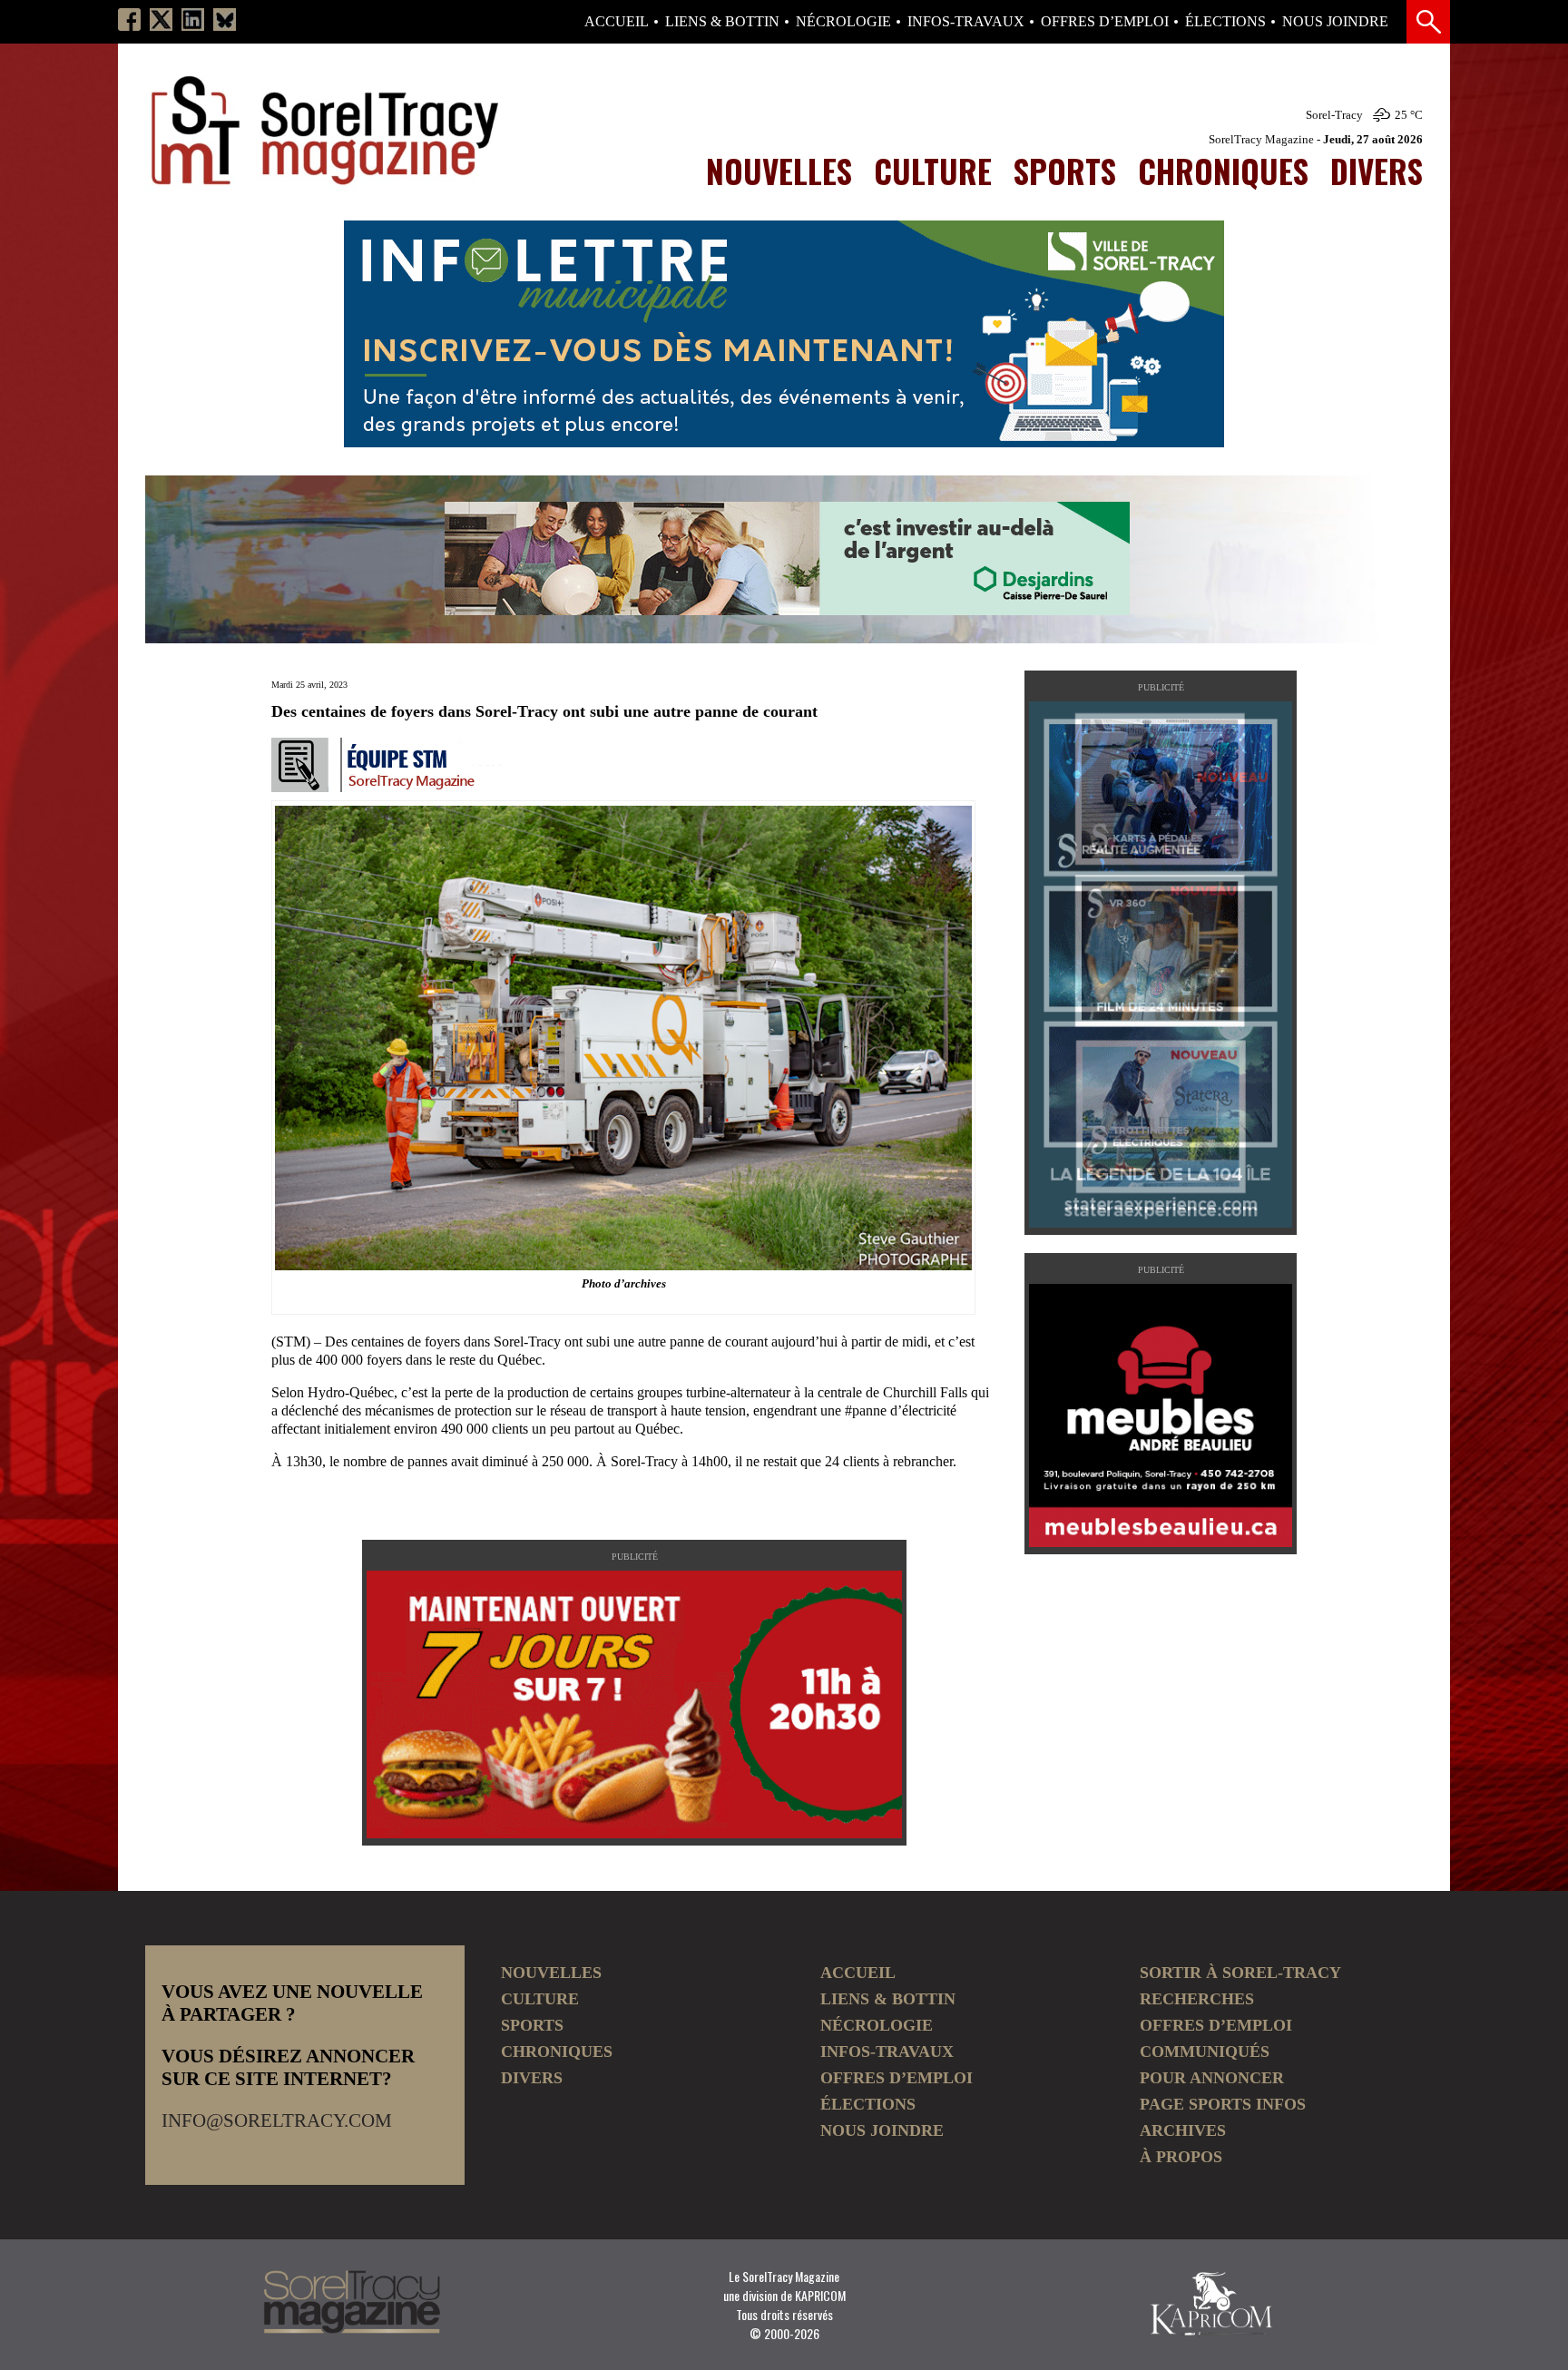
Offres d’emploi (1105, 22)
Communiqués (1205, 2052)
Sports (1065, 171)
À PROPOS (1181, 2157)
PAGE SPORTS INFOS (1223, 2104)
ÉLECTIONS (1225, 22)
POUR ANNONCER (1212, 2078)
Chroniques (1223, 171)
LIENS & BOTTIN (722, 22)
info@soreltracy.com (277, 2120)
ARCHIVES (1183, 2130)
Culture (933, 171)
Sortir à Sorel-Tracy (1240, 1973)
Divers (1377, 171)
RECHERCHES (1197, 1999)
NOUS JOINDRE (1335, 22)
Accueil (617, 22)
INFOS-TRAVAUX (966, 22)
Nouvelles (779, 171)
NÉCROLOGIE (843, 22)
